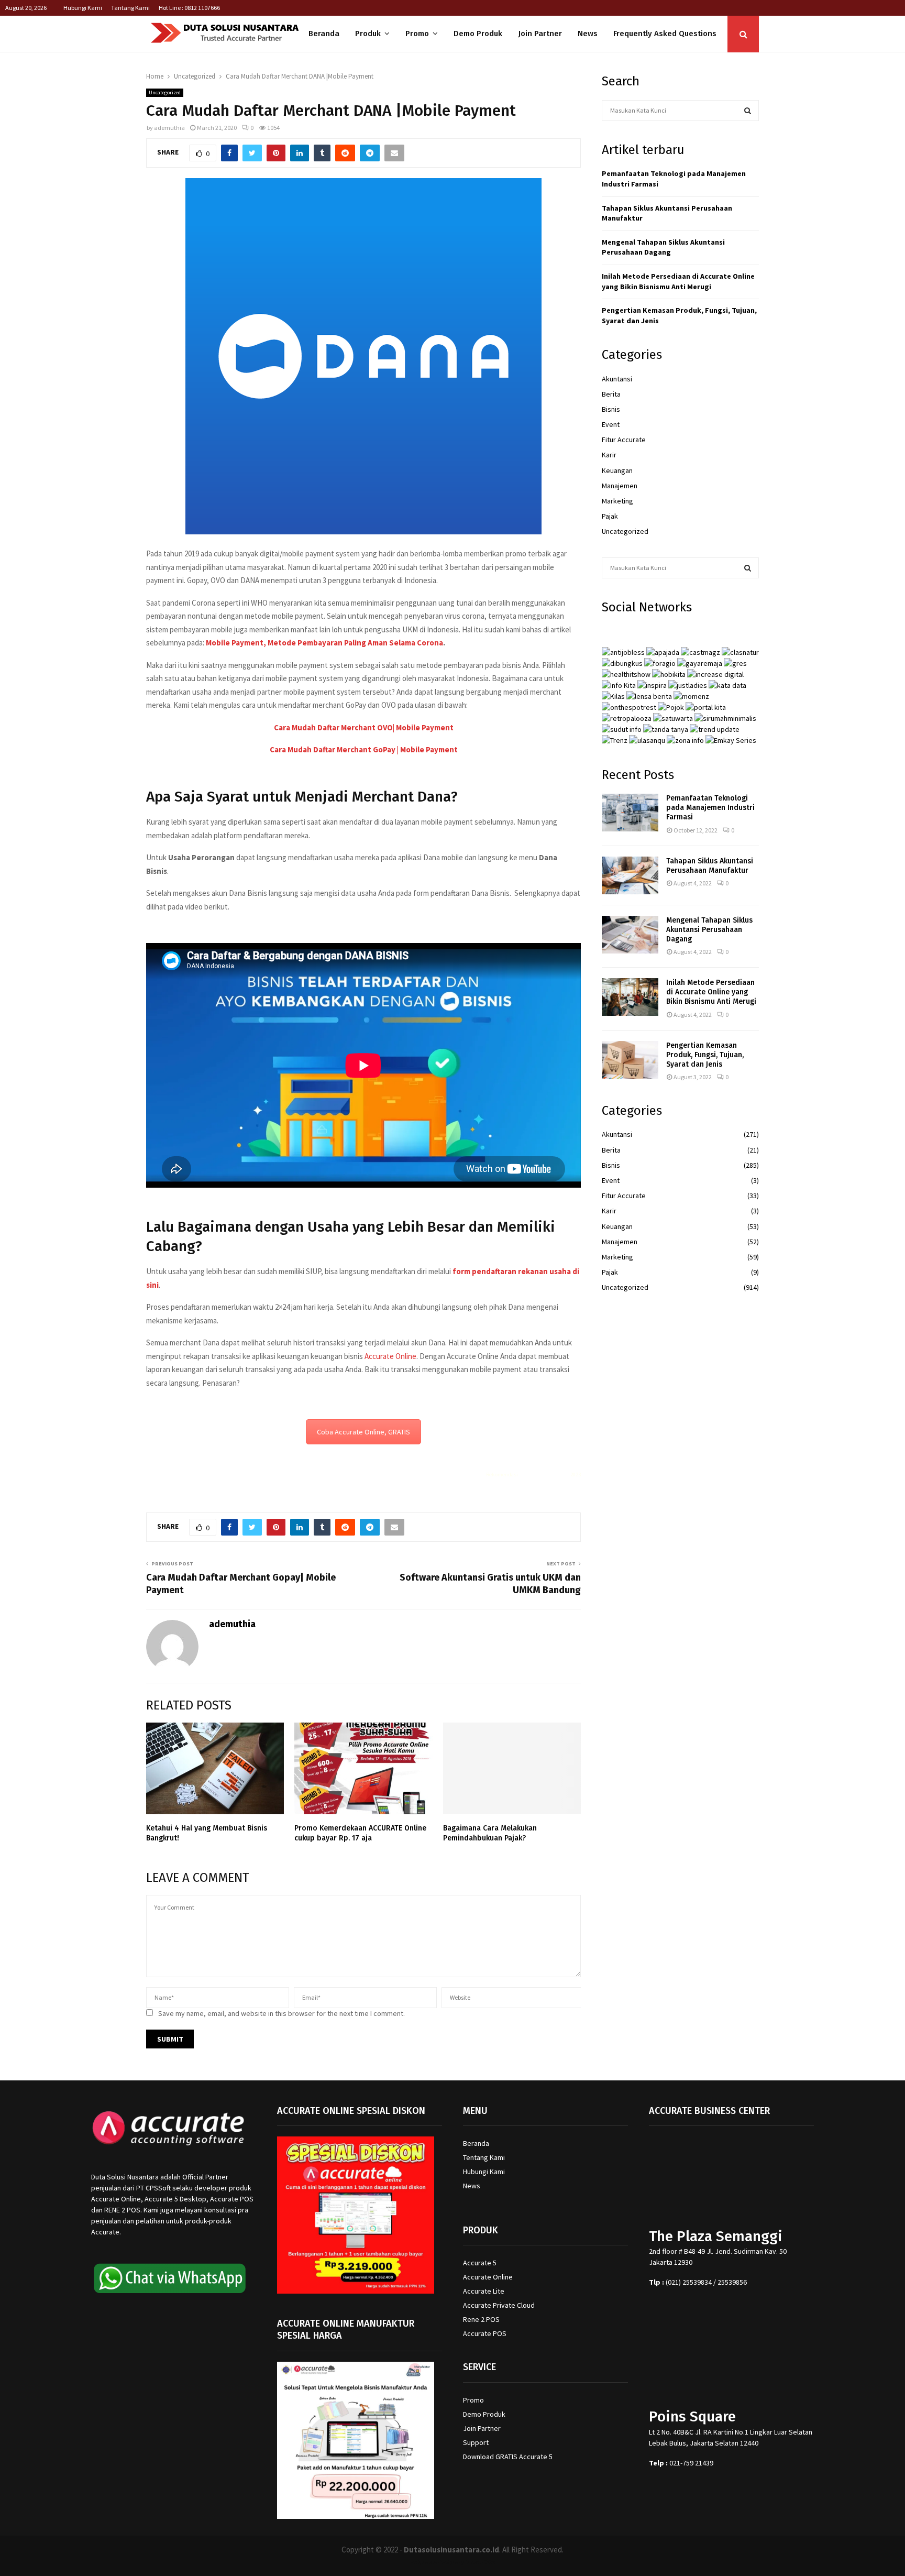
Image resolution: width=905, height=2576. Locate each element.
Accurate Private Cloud (499, 2305)
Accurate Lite (484, 2291)
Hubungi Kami (83, 8)
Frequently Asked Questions (665, 34)
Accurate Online (390, 1356)
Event (611, 424)
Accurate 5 (480, 2263)
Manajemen (620, 486)
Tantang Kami (130, 8)
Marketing (617, 501)
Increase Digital (480, 2562)
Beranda (324, 34)
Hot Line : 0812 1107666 (189, 8)
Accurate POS (485, 2333)
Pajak (610, 516)
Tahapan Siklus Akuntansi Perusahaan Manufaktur (710, 866)
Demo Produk (478, 34)
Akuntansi (617, 379)
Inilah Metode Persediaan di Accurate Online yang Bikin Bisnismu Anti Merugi (678, 281)
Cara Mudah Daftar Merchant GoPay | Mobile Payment (364, 749)
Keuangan (617, 470)
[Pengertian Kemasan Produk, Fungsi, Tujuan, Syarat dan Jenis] (630, 1060)
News (588, 34)
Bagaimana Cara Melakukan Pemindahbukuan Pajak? (490, 1833)
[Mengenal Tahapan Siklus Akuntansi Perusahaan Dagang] (630, 935)
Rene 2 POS (481, 2319)
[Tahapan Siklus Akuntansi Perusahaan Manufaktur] (630, 875)
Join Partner (540, 34)
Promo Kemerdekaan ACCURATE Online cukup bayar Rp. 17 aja (360, 1833)
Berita (611, 394)
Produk (368, 34)
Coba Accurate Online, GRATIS (363, 1432)
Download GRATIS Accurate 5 (508, 2457)
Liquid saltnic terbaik (544, 1475)
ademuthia (169, 128)
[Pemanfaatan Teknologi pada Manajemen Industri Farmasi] (630, 813)
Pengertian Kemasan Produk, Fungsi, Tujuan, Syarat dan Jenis (705, 1055)
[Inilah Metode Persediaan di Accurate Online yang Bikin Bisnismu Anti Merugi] (630, 997)
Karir (609, 455)
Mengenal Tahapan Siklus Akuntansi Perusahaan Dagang (663, 247)
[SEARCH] (748, 111)
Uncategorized (165, 92)
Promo (417, 34)
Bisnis (611, 409)
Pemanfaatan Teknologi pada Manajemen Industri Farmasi (710, 808)
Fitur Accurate (624, 440)
